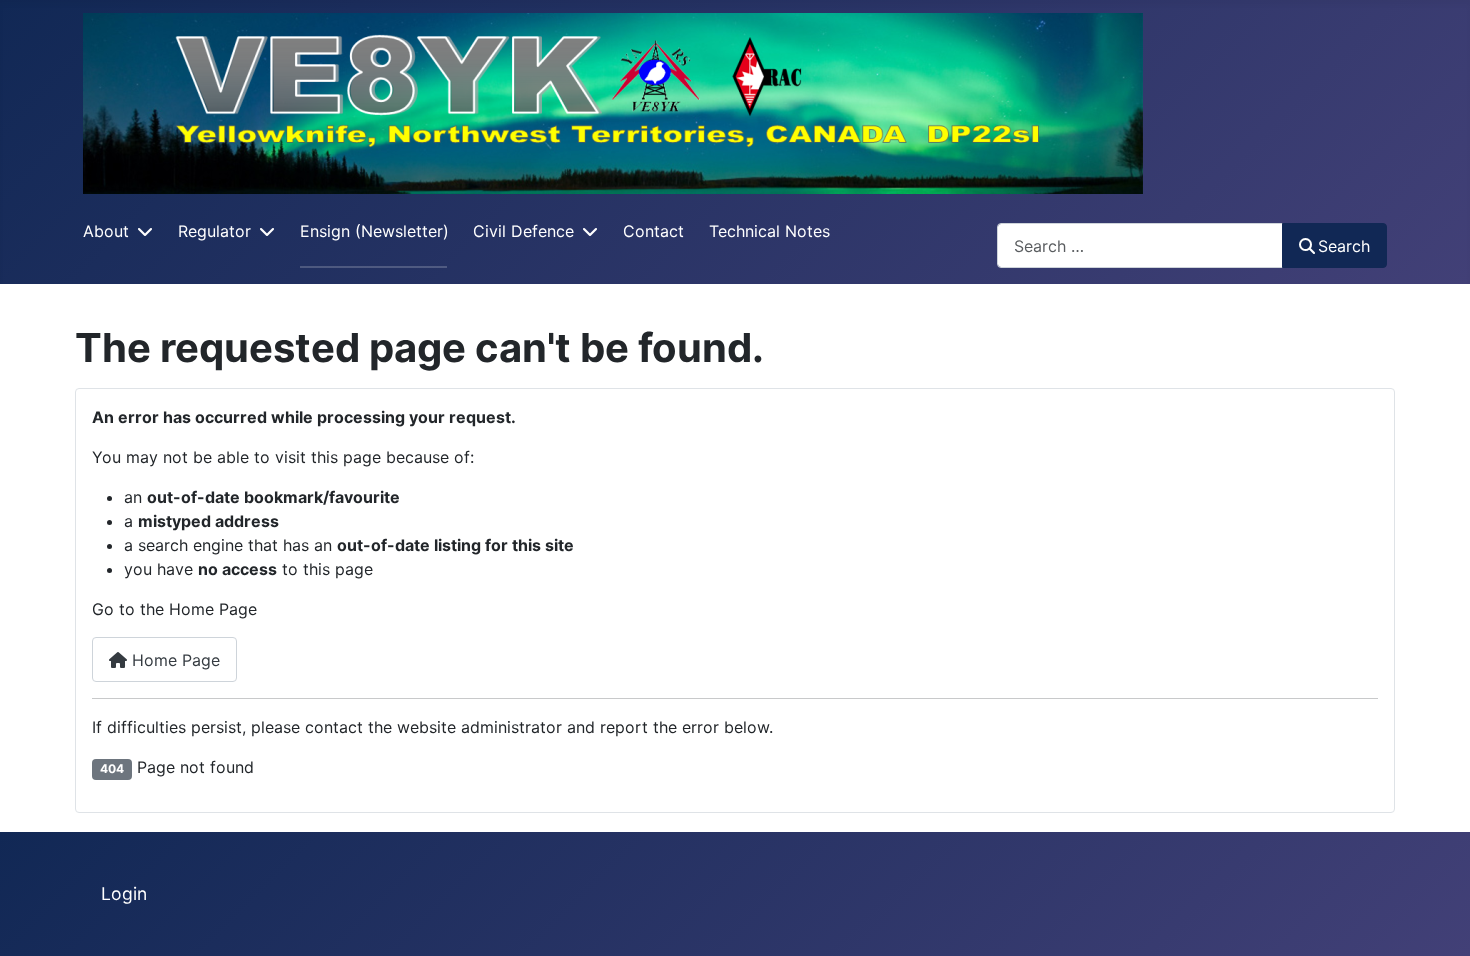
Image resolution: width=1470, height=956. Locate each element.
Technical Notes (769, 231)
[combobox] (1140, 245)
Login (124, 893)
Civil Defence (523, 231)
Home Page (173, 660)
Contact (653, 231)
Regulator (214, 231)
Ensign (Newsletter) (374, 231)
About (106, 231)
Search (1344, 246)
